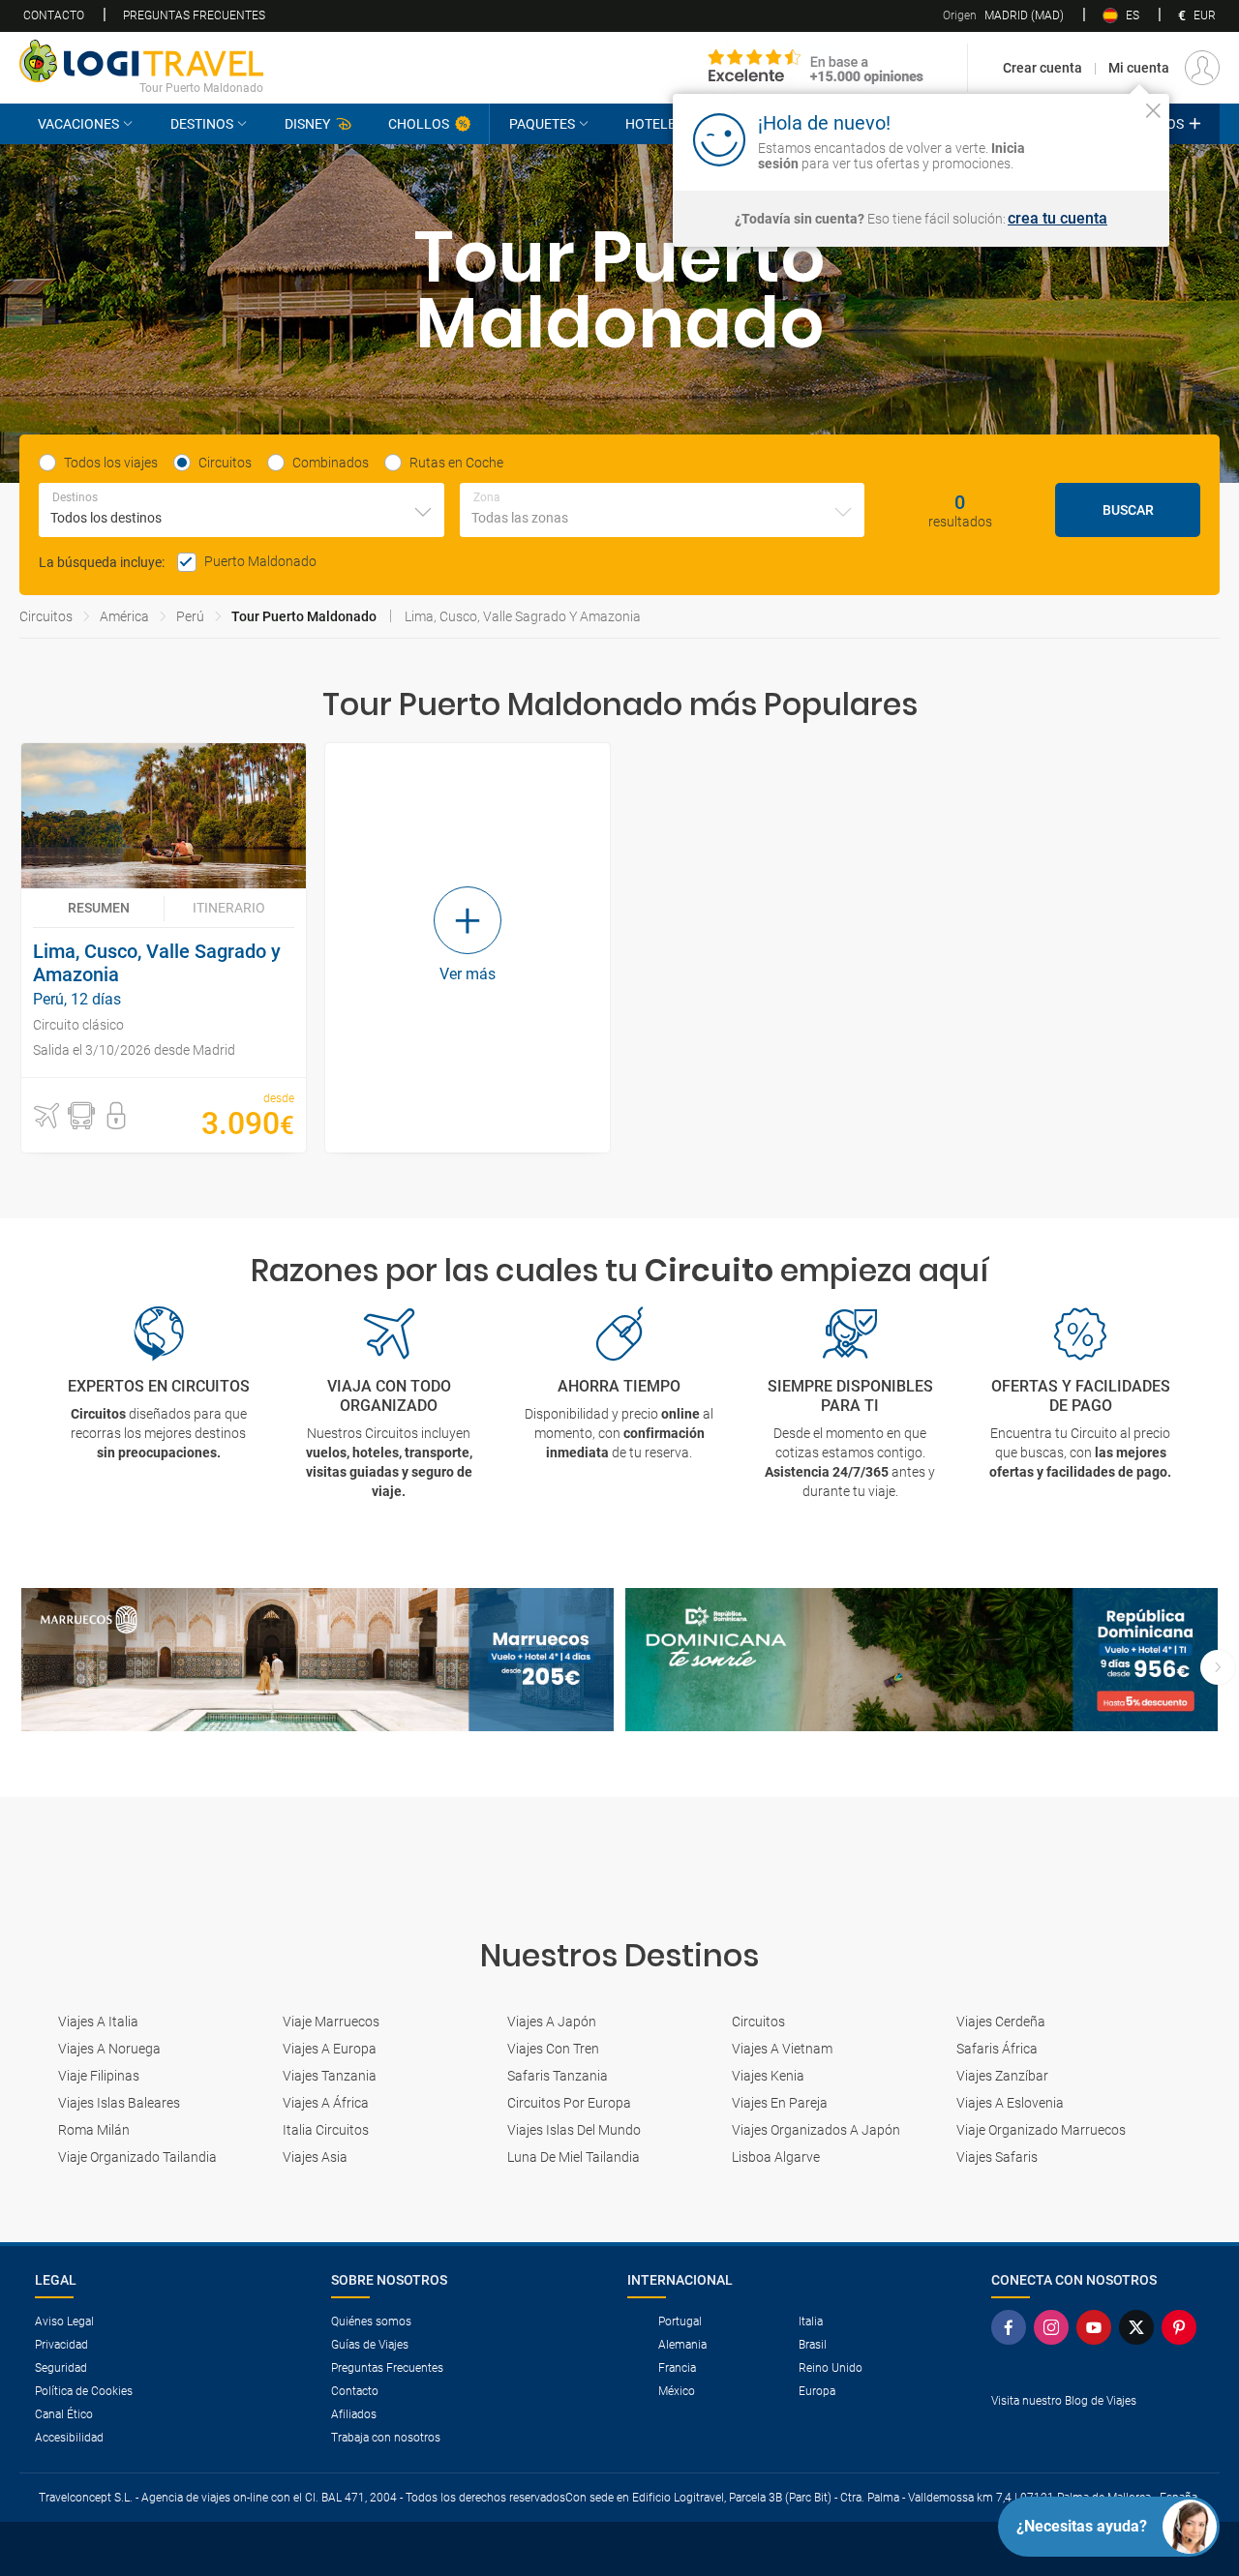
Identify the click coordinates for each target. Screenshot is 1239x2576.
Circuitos (46, 616)
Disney (307, 124)
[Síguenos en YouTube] (1098, 2327)
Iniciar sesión (1093, 138)
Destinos (202, 124)
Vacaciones (78, 124)
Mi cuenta (1139, 68)
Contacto (54, 15)
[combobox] (242, 510)
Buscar (1128, 510)
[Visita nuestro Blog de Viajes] (1098, 2432)
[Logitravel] (816, 68)
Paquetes (542, 124)
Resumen (99, 908)
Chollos (419, 124)
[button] (46, 1116)
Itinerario (229, 908)
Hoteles (654, 124)
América (124, 616)
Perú (190, 616)
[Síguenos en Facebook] (1012, 2327)
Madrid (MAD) (1003, 15)
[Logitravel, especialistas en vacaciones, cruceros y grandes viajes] (141, 61)
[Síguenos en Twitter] (1140, 2327)
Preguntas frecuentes (194, 15)
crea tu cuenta (1058, 219)
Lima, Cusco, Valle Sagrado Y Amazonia (523, 616)
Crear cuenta (1043, 68)
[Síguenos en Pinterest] (1183, 2327)
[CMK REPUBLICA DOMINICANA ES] (922, 1660)
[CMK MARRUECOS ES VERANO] (317, 1660)
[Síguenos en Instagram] (1055, 2327)
